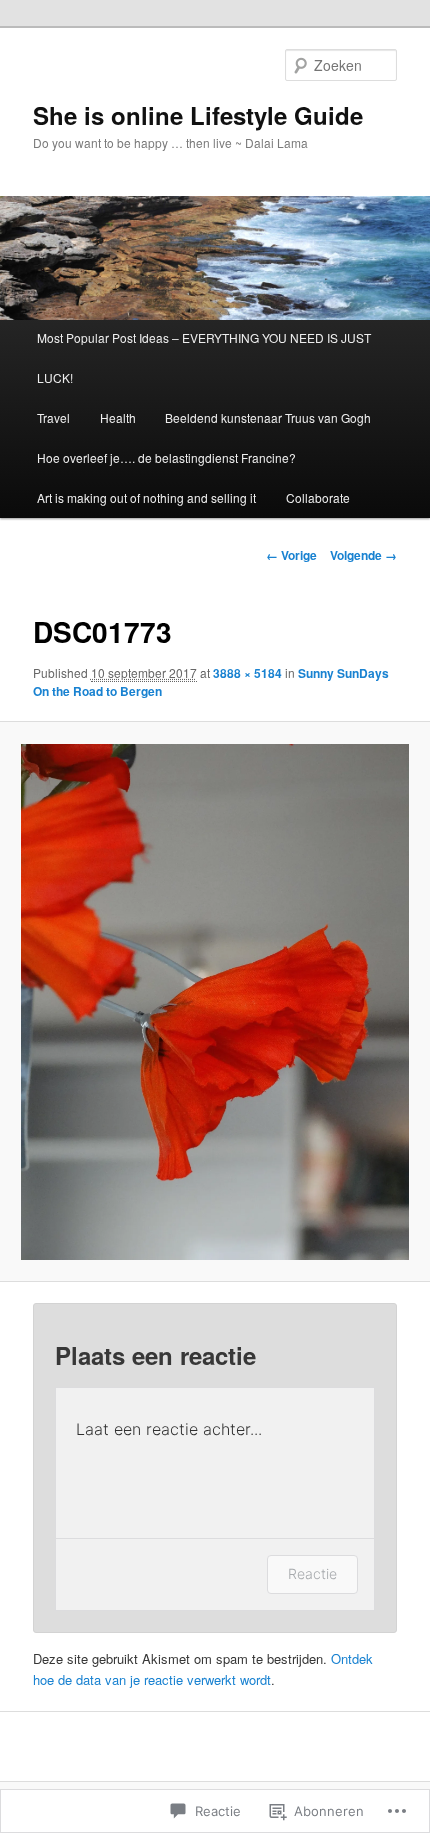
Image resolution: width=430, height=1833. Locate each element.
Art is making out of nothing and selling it (146, 497)
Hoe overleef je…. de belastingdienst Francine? (166, 457)
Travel (53, 417)
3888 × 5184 (247, 673)
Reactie (312, 1573)
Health (118, 417)
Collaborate (318, 497)
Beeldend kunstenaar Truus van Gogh (268, 417)
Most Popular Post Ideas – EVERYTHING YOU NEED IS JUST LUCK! (204, 357)
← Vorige (291, 555)
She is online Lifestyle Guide (198, 115)
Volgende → (363, 555)
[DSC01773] (214, 1002)
